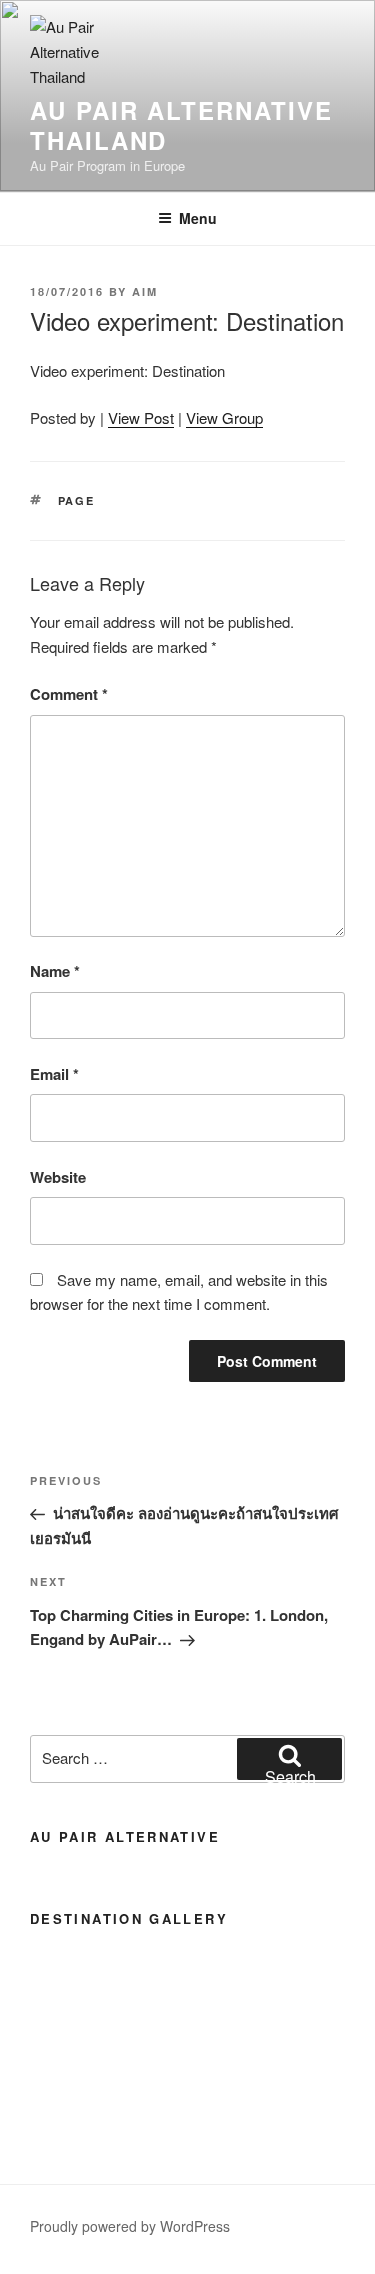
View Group (224, 417)
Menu (198, 218)
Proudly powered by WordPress (130, 2226)
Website (58, 1177)
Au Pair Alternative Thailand (181, 125)
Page (77, 500)
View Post (141, 417)
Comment (69, 694)
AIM (145, 291)
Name (55, 971)
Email (54, 1074)
